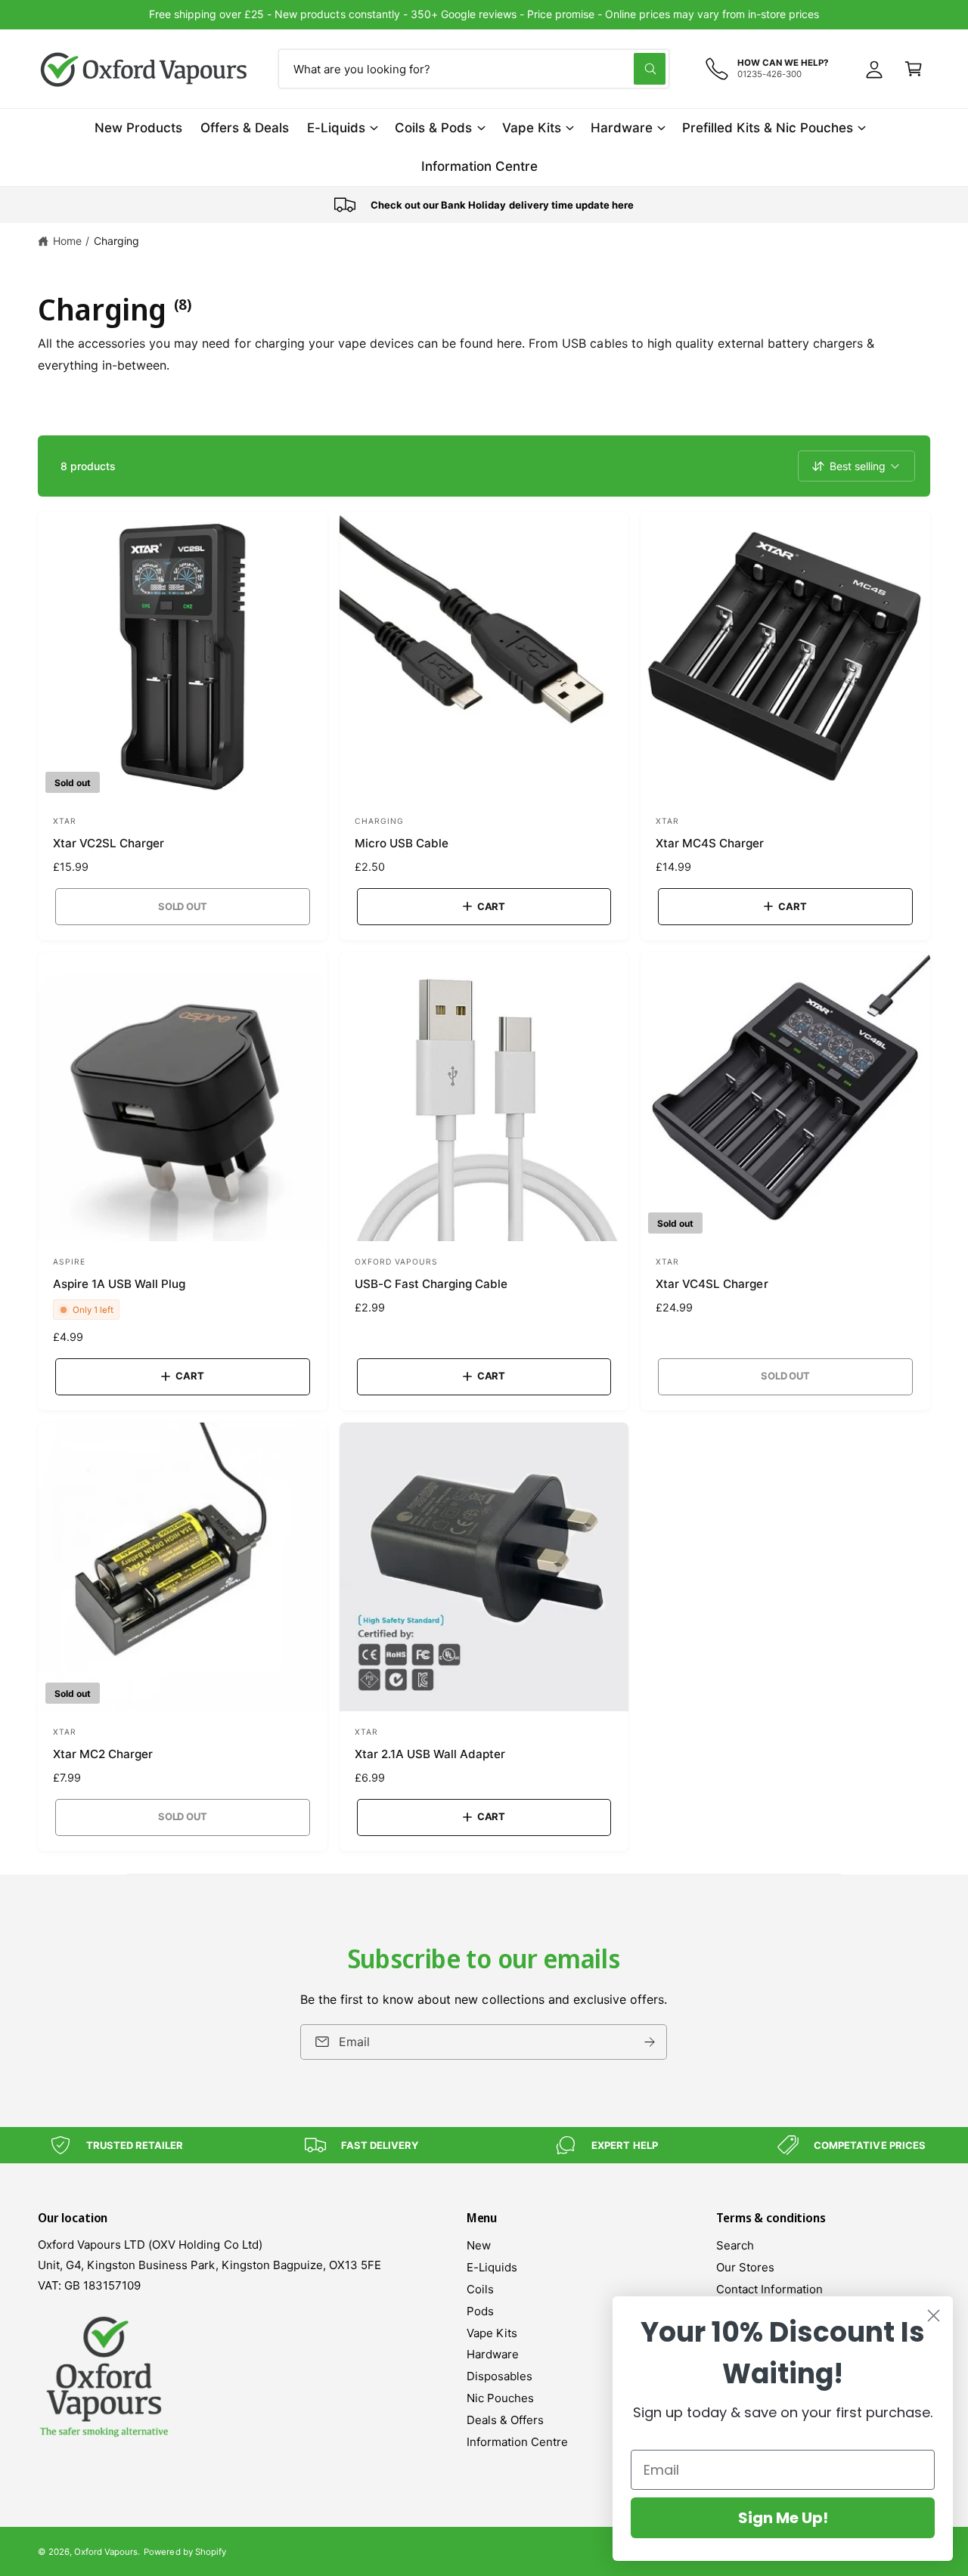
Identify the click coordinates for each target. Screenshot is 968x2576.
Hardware (622, 128)
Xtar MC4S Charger (710, 843)
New (479, 2245)
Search (735, 2245)
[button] (914, 69)
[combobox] (474, 69)
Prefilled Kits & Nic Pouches (768, 128)
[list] (484, 205)
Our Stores (745, 2267)
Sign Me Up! (783, 2518)
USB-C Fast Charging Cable (431, 1284)
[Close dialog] (934, 2316)
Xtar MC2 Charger (103, 1754)
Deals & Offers (505, 2420)
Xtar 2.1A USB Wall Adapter (430, 1754)
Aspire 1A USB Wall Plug (119, 1284)
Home (67, 241)
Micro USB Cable (402, 843)
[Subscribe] (650, 2041)
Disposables (500, 2376)
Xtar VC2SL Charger (109, 843)
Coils (480, 2289)
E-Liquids (336, 128)
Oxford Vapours (106, 2552)
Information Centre (517, 2442)
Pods (480, 2311)
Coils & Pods (433, 128)
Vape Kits (532, 128)
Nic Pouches (500, 2398)
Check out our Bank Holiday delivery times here (484, 14)
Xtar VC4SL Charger (712, 1284)
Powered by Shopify (185, 2552)
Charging (116, 241)
